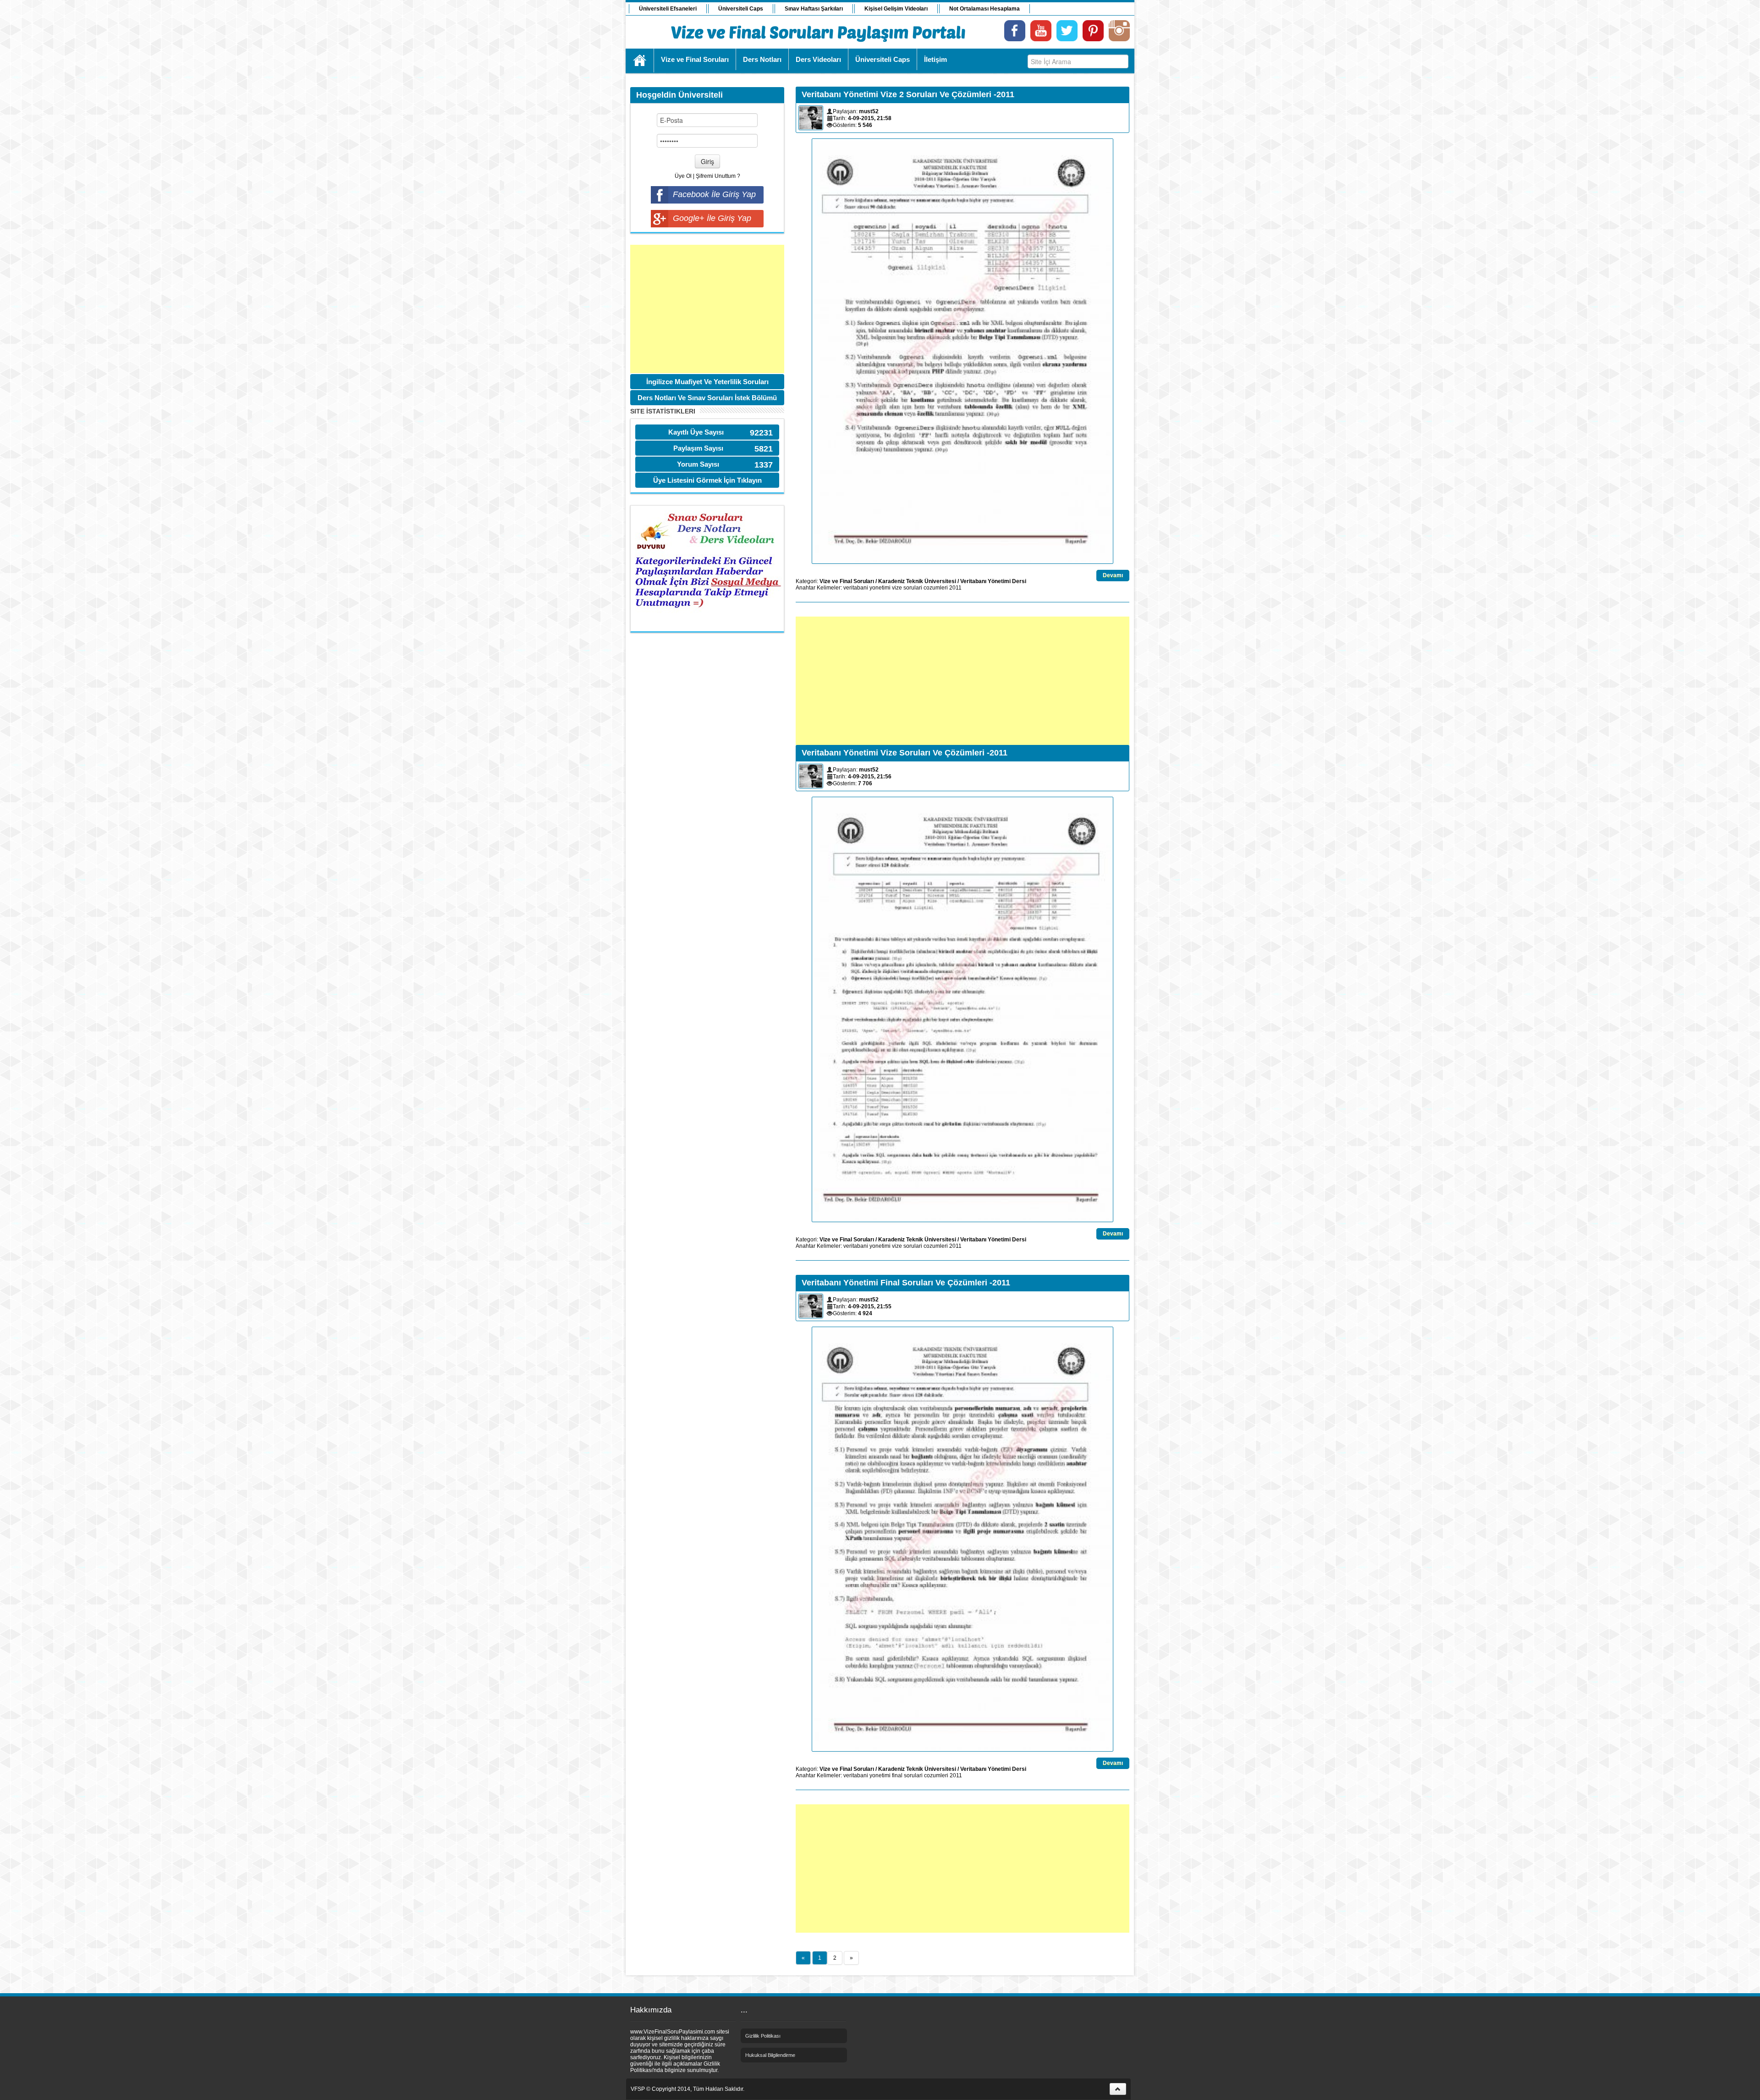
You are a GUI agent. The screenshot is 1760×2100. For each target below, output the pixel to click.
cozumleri (936, 588)
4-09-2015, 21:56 (870, 777)
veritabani (856, 588)
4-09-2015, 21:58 (870, 118)
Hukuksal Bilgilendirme (770, 2055)
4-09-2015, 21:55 (870, 1306)
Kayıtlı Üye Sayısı (696, 432)
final (897, 1775)
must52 (869, 111)
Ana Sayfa (640, 61)
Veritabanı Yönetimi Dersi (993, 581)
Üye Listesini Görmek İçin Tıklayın (707, 480)
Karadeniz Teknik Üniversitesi (917, 581)
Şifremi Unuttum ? (718, 176)
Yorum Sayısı (698, 464)
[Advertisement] (707, 309)
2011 (955, 588)
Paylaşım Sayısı (698, 448)
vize (897, 588)
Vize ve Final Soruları (847, 581)
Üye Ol (683, 176)
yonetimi (880, 588)
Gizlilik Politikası (763, 2036)
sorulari (913, 588)
